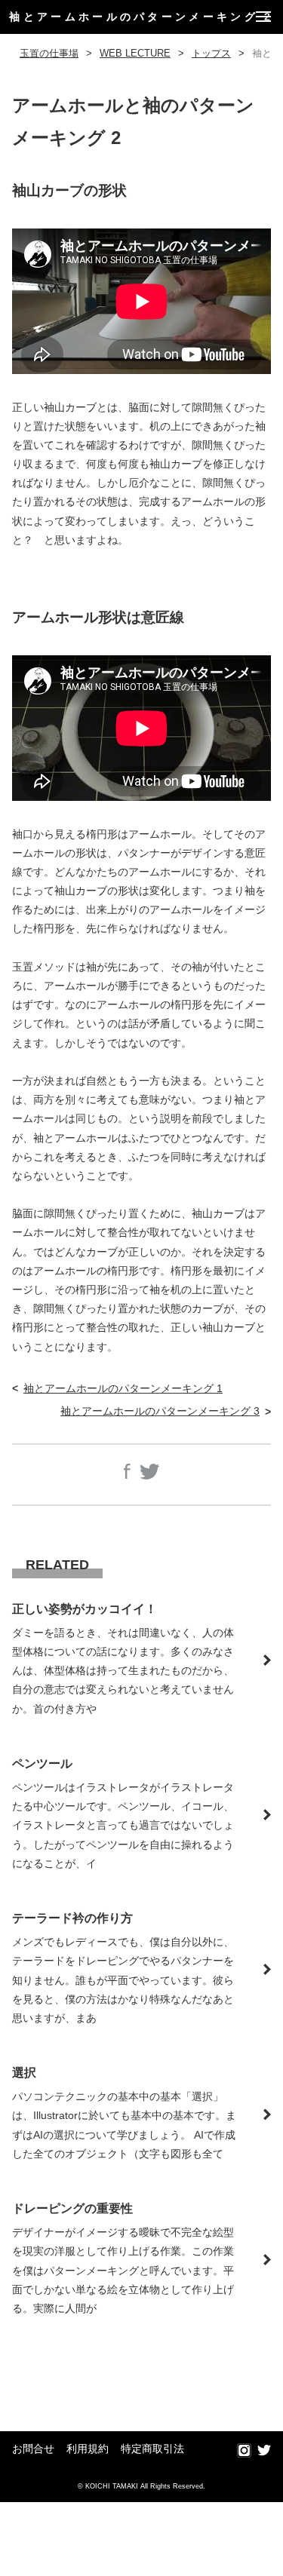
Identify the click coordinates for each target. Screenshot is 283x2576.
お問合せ (33, 2449)
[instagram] (244, 2451)
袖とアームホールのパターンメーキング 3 (160, 1411)
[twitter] (264, 2451)
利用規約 (88, 2449)
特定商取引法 (152, 2449)
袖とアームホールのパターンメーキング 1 (123, 1388)
